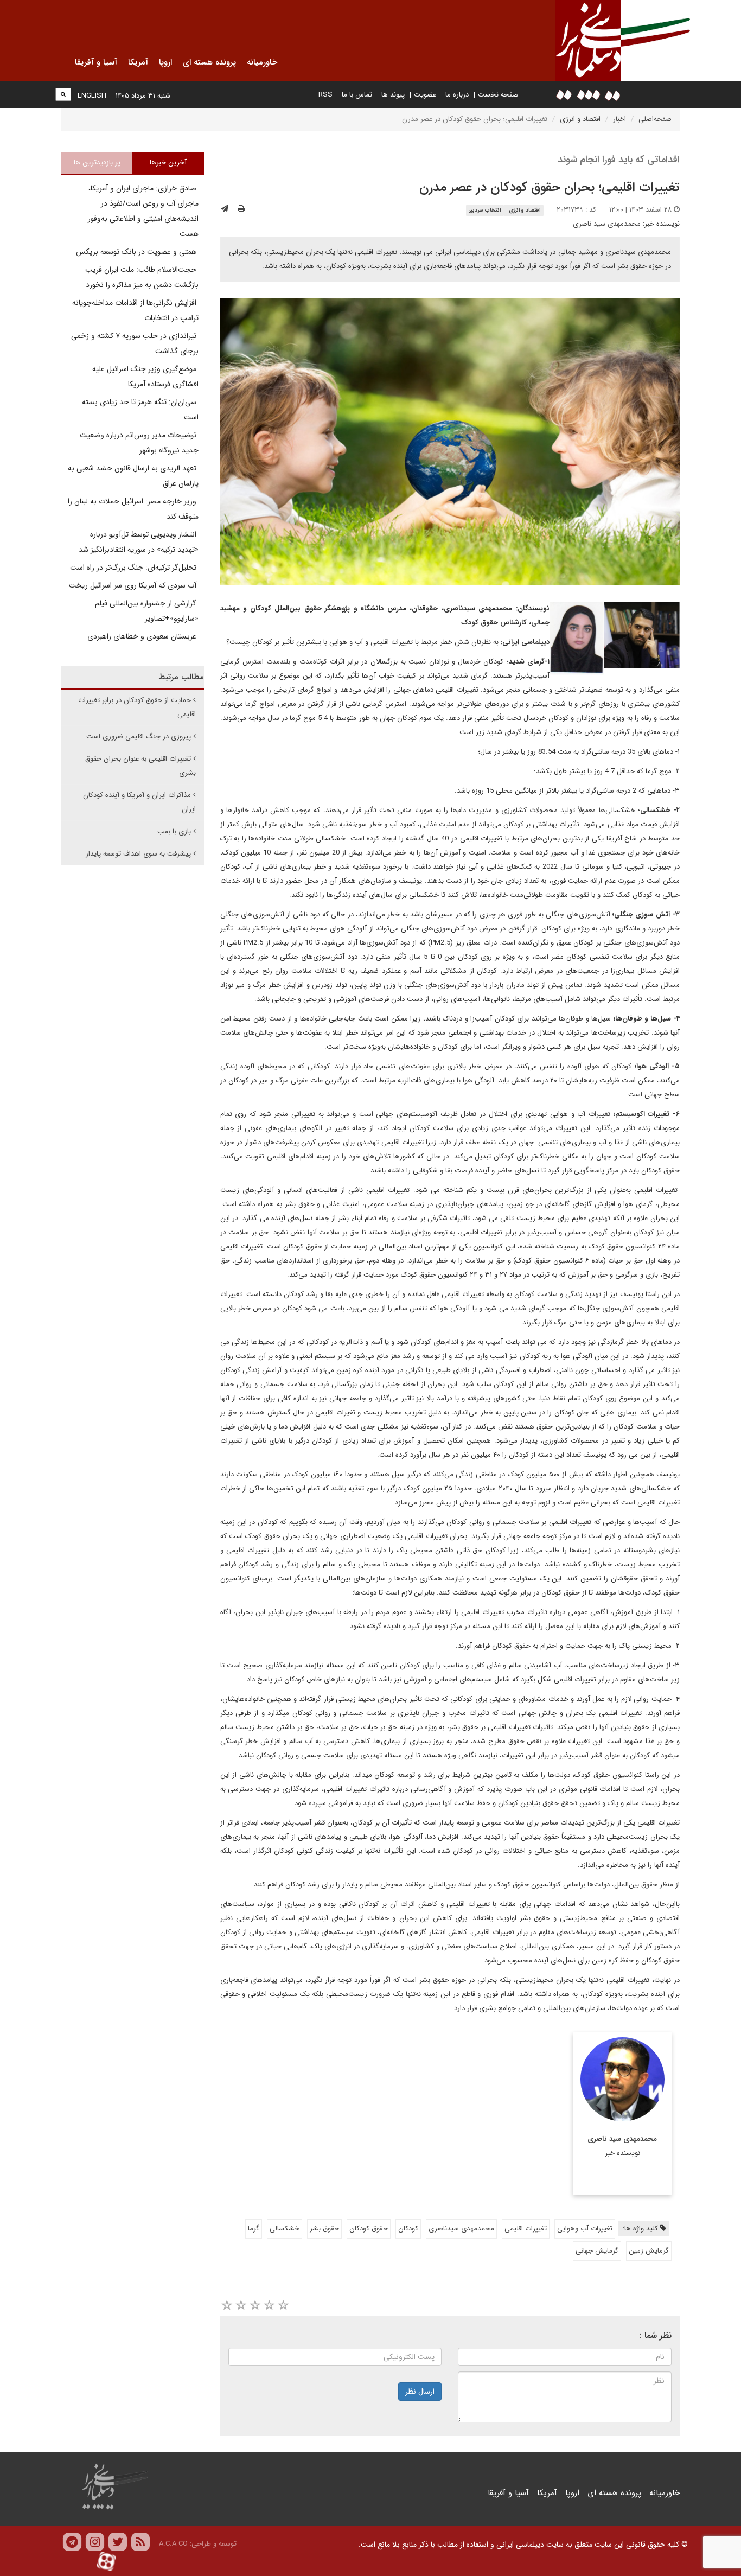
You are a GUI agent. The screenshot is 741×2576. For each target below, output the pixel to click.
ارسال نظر (420, 2392)
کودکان (408, 2229)
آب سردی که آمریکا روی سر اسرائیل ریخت (134, 585)
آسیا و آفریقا (508, 2493)
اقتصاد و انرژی (580, 119)
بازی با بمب (174, 831)
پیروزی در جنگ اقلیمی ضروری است (139, 737)
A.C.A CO (173, 2544)
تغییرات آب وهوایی (585, 2229)
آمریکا (547, 2493)
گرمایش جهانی (597, 2251)
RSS (325, 95)
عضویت (425, 95)
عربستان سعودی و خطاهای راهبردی (143, 636)
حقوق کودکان (369, 2229)
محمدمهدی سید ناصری (607, 224)
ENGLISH (92, 96)
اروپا (572, 2493)
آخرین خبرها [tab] (168, 162)
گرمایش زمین (649, 2251)
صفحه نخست (498, 95)
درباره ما (457, 95)
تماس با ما (357, 95)
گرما (254, 2229)
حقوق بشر (324, 2229)
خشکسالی (285, 2229)
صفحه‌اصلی (655, 119)
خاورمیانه (665, 2493)
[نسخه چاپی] (241, 209)
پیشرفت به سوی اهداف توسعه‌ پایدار (138, 854)
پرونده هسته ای (614, 2493)
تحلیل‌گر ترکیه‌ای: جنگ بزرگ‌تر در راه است (134, 568)
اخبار (619, 119)
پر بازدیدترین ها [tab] (97, 162)
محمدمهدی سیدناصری (461, 2229)
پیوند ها (393, 95)
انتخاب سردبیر (485, 210)
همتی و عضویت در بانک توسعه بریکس (137, 252)
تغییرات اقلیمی (526, 2229)
